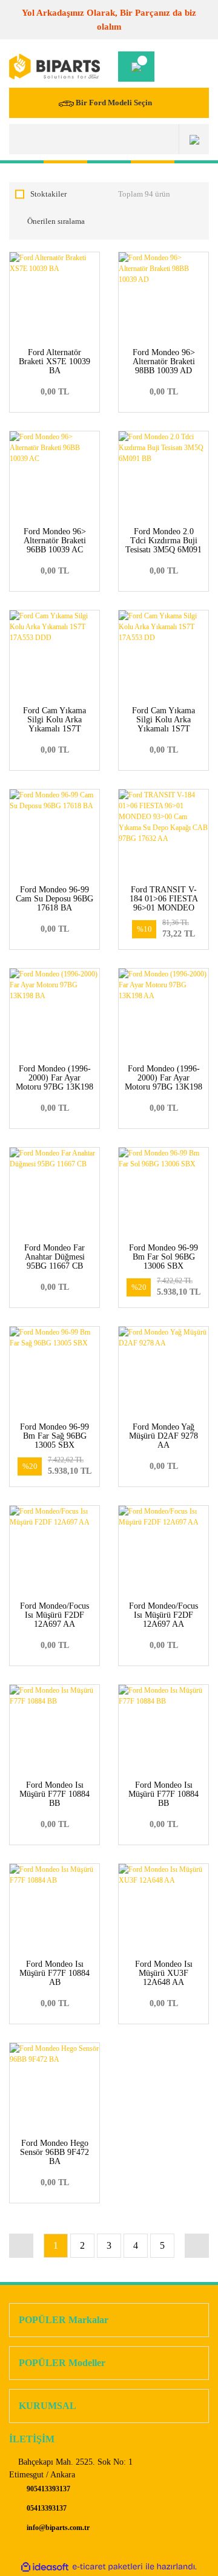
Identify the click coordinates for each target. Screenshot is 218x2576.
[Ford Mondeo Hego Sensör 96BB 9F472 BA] (54, 2088)
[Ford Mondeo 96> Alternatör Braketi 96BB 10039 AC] (54, 476)
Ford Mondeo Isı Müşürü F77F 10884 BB (54, 1794)
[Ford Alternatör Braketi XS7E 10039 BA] (54, 297)
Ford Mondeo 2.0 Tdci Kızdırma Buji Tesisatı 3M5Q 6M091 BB (163, 545)
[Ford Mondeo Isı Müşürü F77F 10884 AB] (54, 1909)
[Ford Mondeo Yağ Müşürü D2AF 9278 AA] (163, 1371)
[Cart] (136, 67)
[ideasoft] (45, 2567)
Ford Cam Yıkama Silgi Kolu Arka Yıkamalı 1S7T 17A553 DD (163, 724)
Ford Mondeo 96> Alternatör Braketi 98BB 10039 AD (164, 361)
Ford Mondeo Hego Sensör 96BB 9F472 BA (54, 2152)
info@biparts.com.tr (57, 2528)
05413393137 (46, 2508)
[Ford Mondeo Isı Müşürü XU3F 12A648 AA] (163, 1909)
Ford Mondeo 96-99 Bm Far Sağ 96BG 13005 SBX (54, 1436)
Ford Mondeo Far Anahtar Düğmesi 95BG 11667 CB (54, 1257)
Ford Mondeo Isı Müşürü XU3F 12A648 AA (164, 1973)
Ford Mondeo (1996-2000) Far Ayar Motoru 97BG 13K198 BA (54, 1082)
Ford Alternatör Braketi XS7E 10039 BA (54, 361)
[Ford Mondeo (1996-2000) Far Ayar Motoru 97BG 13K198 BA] (54, 1013)
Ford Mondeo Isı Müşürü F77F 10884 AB (54, 1973)
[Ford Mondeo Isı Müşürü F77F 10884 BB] (54, 1730)
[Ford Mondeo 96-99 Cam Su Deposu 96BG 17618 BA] (54, 834)
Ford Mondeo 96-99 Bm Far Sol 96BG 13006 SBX (163, 1257)
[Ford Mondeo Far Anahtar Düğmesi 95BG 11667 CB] (54, 1192)
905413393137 (48, 2489)
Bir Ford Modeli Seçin (114, 103)
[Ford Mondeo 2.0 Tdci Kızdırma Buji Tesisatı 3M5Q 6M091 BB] (163, 476)
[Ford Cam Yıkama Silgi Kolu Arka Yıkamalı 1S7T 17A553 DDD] (54, 655)
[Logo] (54, 67)
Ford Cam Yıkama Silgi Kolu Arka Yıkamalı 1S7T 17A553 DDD (54, 724)
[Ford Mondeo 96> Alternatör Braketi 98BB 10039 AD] (163, 297)
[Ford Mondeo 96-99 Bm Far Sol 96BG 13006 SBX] (163, 1192)
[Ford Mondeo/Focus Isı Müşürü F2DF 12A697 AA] (54, 1551)
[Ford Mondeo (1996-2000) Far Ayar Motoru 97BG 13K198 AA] (163, 1013)
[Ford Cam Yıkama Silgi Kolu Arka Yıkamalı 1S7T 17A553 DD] (163, 655)
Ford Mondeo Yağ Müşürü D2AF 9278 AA (163, 1436)
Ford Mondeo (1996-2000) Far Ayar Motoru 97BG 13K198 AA (163, 1082)
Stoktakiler (48, 194)
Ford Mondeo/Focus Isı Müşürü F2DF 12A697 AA (54, 1615)
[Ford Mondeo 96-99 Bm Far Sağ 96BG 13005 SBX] (54, 1371)
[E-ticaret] (107, 2567)
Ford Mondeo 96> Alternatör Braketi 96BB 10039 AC (55, 541)
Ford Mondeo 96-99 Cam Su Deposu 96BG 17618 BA (54, 899)
